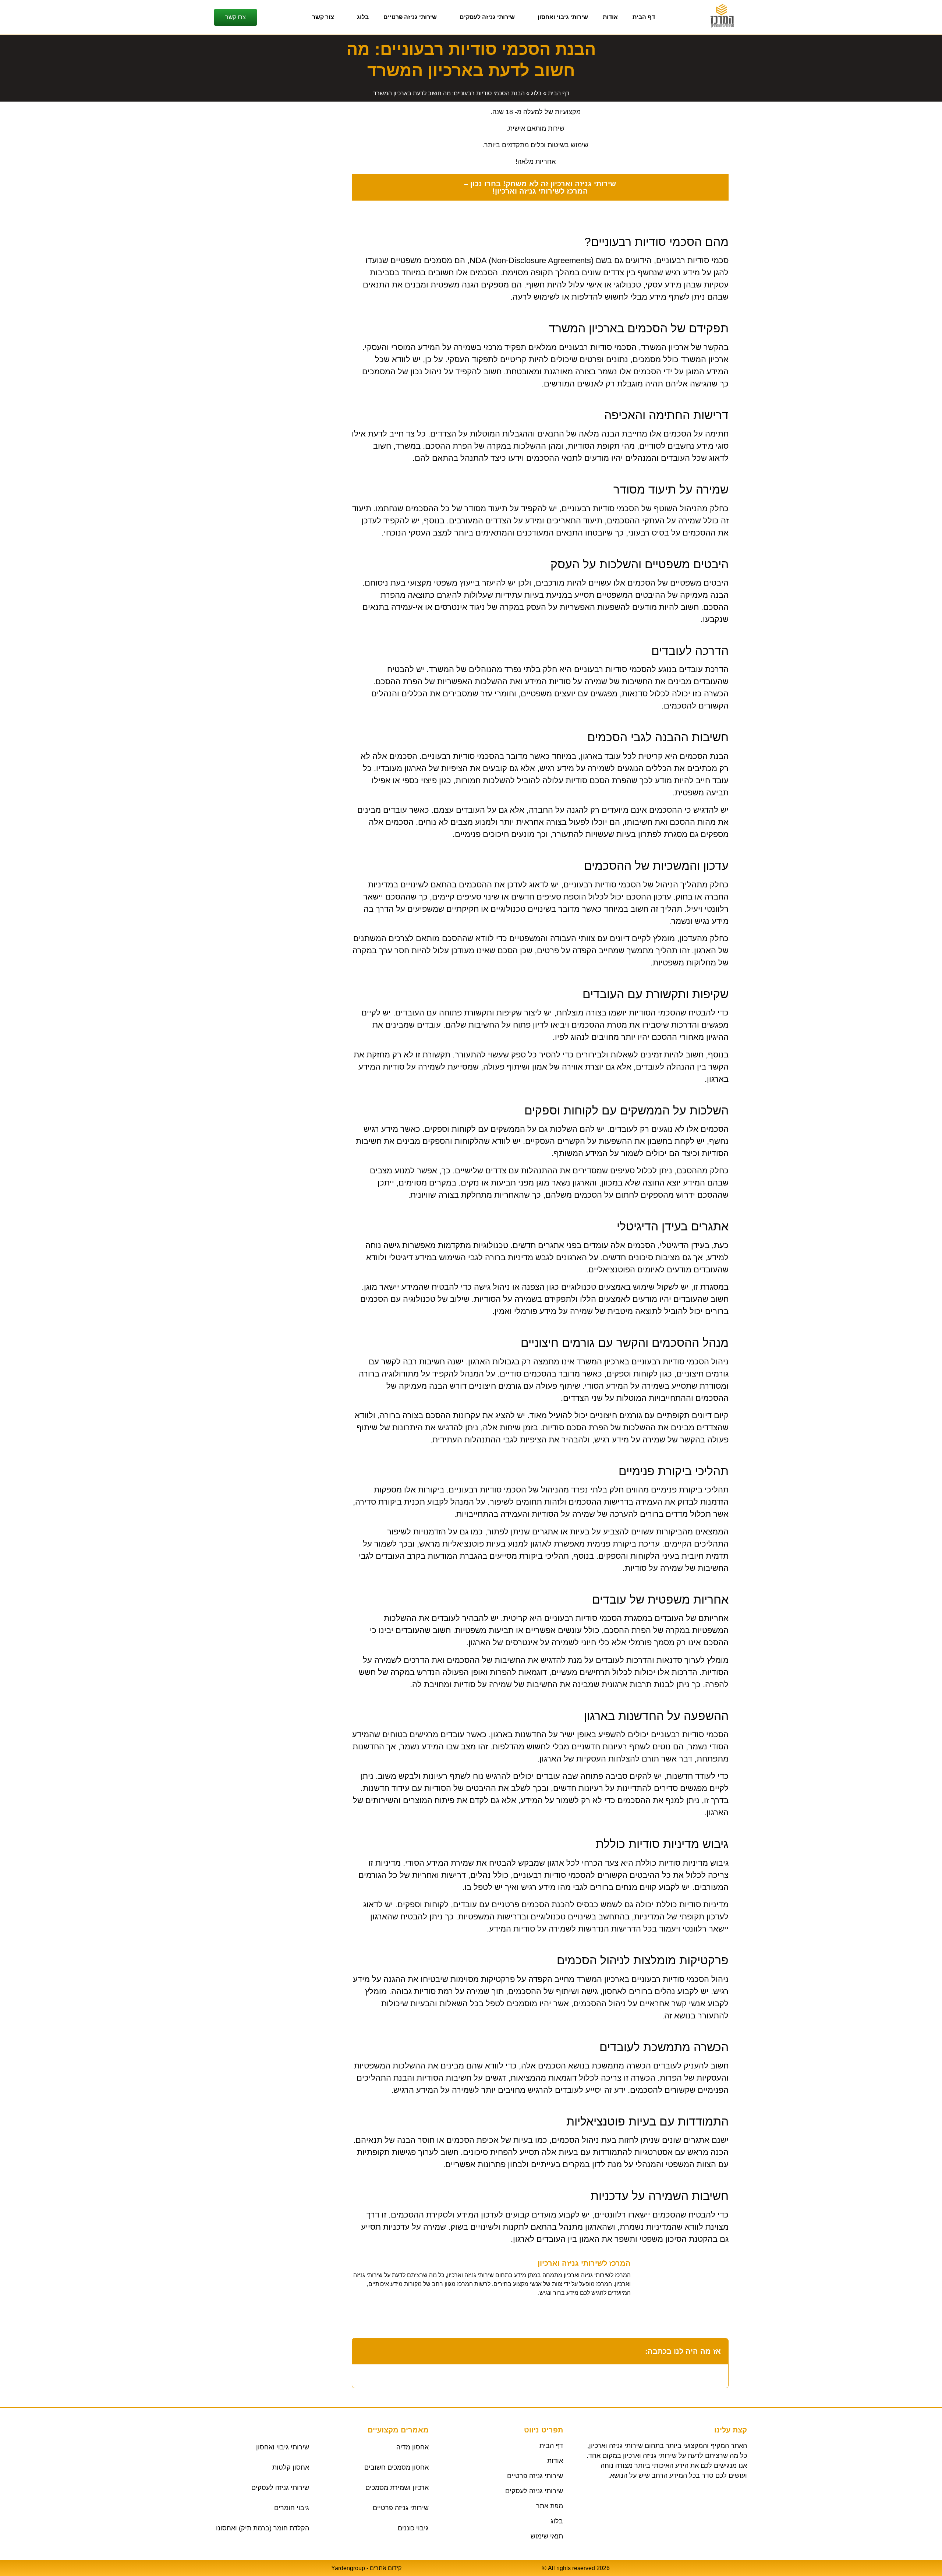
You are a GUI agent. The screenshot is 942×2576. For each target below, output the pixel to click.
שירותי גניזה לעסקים (487, 17)
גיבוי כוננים (413, 2528)
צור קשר (323, 17)
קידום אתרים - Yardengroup (366, 2568)
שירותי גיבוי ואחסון (563, 17)
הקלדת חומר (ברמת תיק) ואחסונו (263, 2528)
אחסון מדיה (412, 2447)
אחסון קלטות (291, 2467)
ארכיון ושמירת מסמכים (397, 2488)
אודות (610, 17)
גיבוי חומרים (292, 2508)
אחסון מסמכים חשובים (396, 2467)
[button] (362, 2351)
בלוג (363, 17)
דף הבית (644, 17)
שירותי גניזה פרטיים (410, 17)
